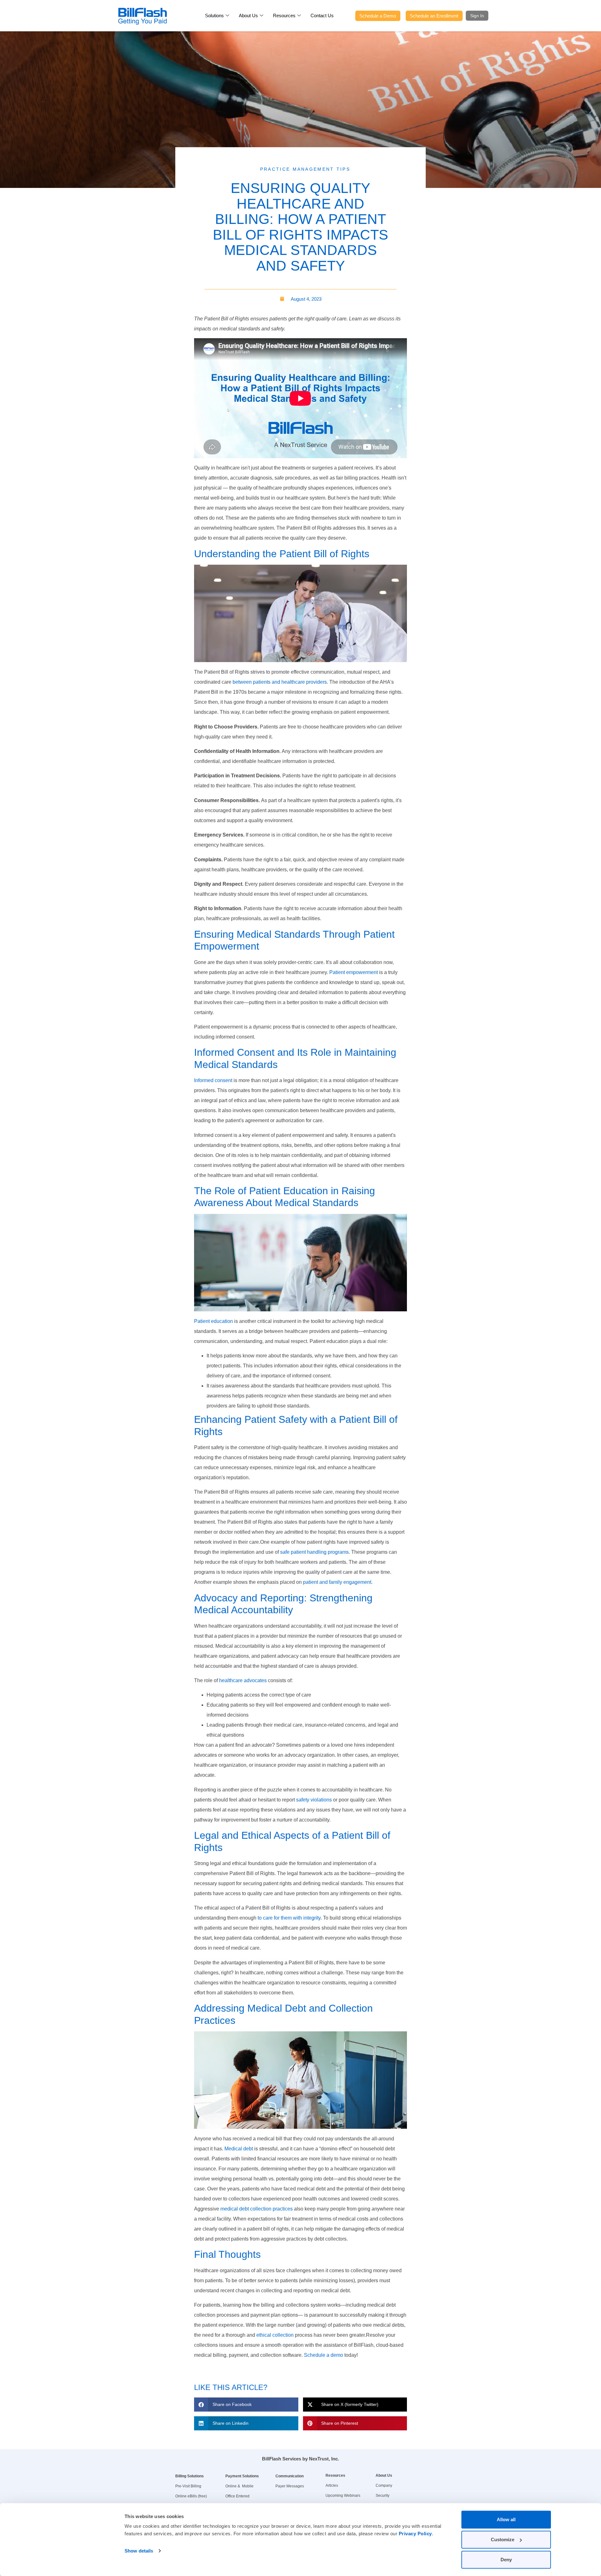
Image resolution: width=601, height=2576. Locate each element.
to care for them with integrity (288, 1918)
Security (383, 2496)
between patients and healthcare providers (279, 682)
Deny (506, 2560)
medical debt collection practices (256, 2209)
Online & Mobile (239, 2486)
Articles (332, 2485)
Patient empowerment (354, 972)
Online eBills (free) (191, 2496)
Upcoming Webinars (343, 2496)
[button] (246, 2405)
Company (384, 2485)
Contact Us (322, 16)
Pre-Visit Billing (188, 2486)
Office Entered (237, 2496)
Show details (139, 2551)
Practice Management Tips (305, 169)
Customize (503, 2540)
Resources (284, 16)
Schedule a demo (323, 2355)
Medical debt (238, 2149)
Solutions (214, 16)
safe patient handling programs (314, 1552)
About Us (248, 16)
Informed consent (213, 1080)
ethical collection (274, 2335)
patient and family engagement (336, 1582)
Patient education (213, 1321)
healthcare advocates (242, 1680)
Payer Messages (290, 2486)
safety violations (313, 1800)
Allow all (506, 2519)
